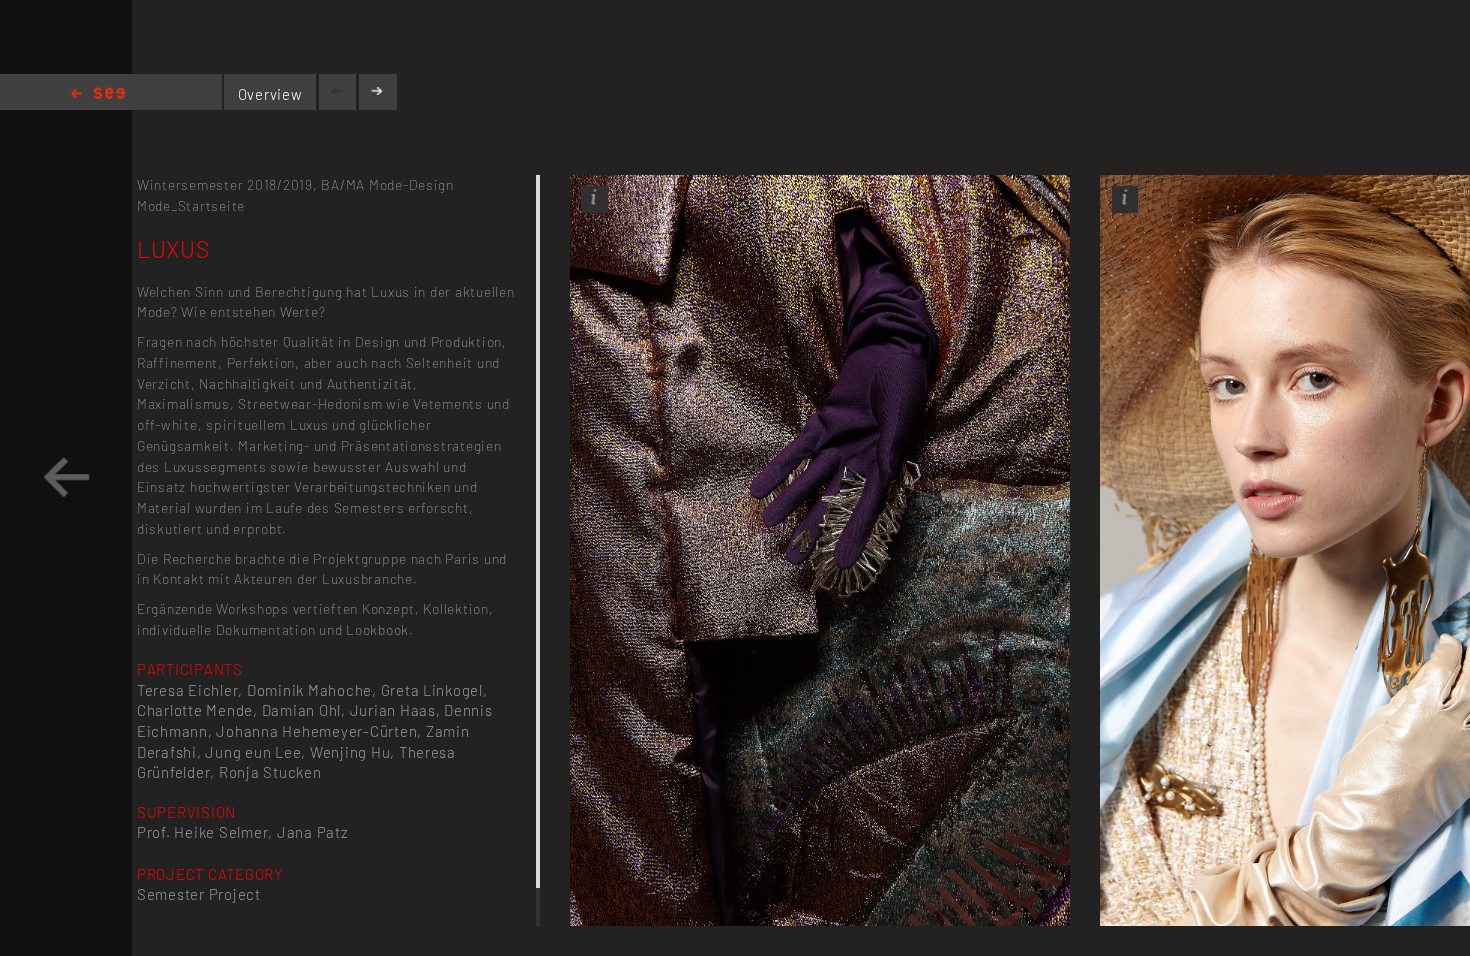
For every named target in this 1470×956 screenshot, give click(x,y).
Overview (270, 94)
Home (98, 94)
